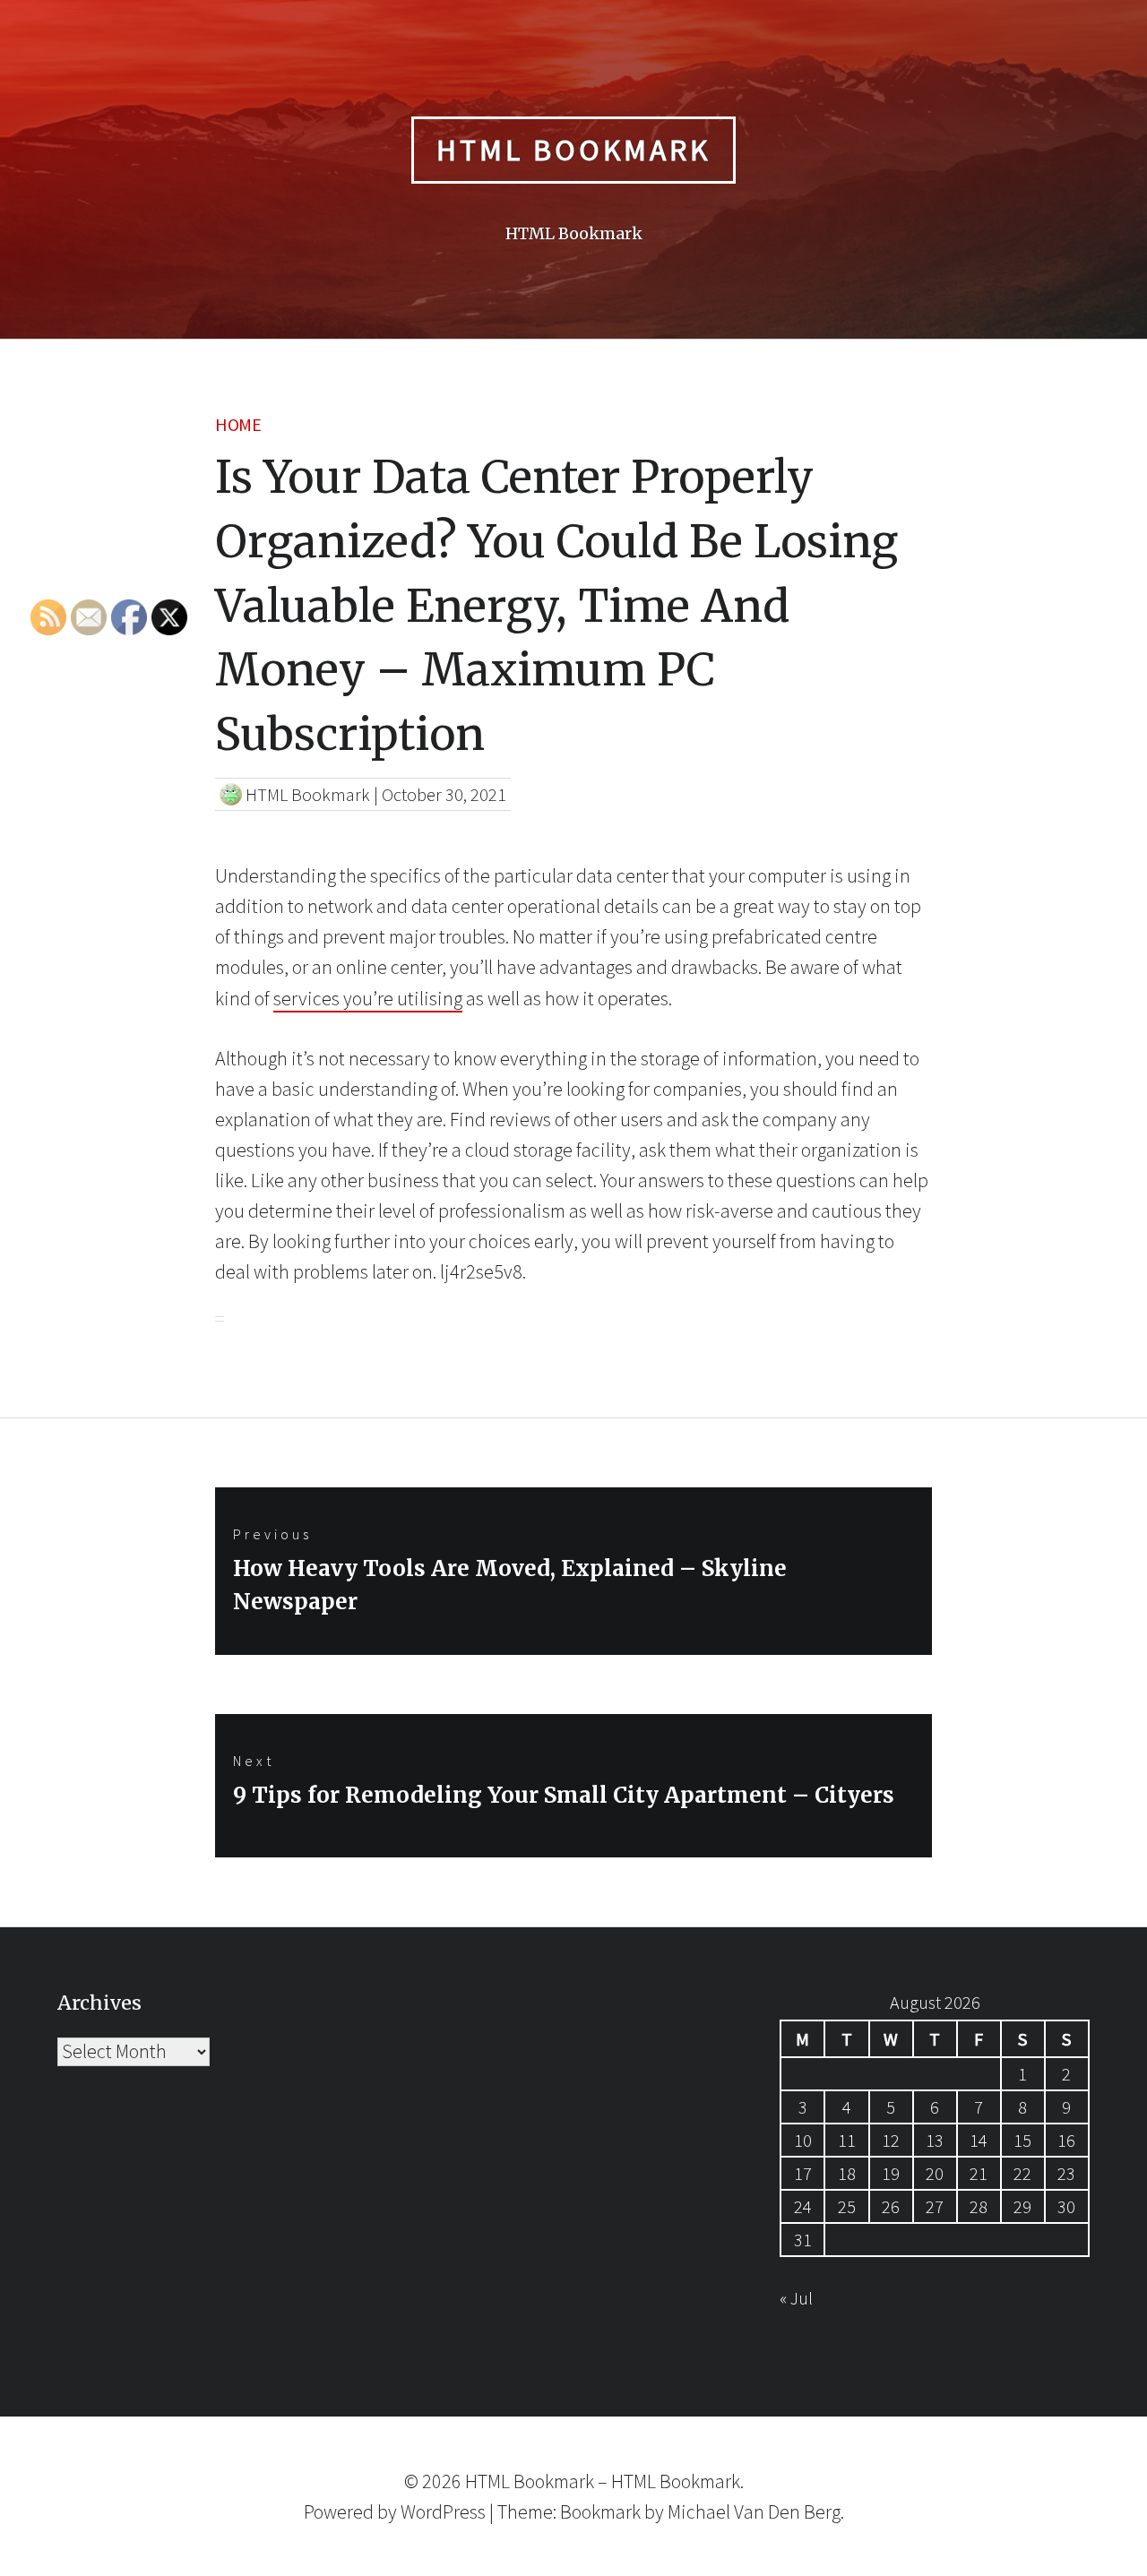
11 (847, 2140)
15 (1022, 2140)
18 (847, 2173)
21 (979, 2173)
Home (238, 424)
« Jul (796, 2298)
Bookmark (600, 2511)
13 (935, 2140)
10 (803, 2140)
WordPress (443, 2511)
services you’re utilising (368, 998)
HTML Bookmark (573, 150)
